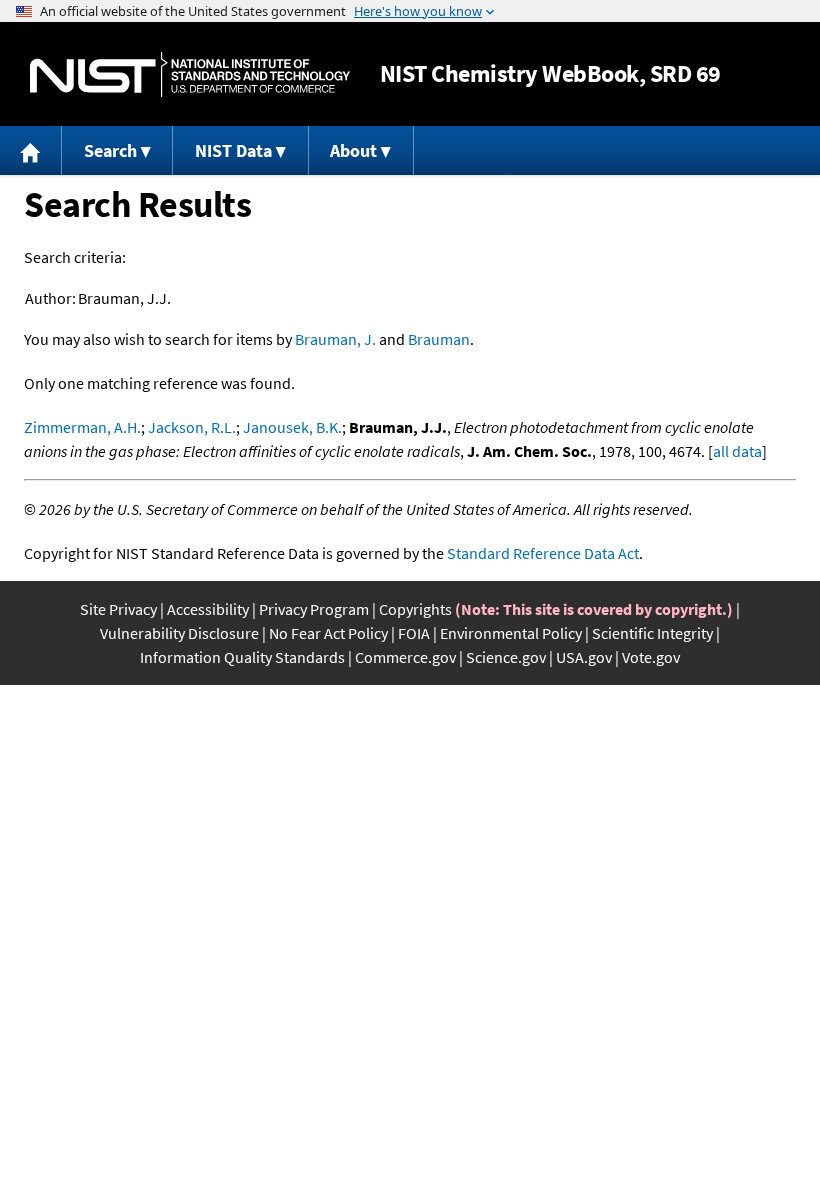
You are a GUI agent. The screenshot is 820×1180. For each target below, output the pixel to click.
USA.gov (584, 657)
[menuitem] (31, 150)
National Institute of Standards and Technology (190, 74)
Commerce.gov (405, 657)
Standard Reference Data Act (543, 553)
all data (737, 451)
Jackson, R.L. (192, 427)
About (353, 150)
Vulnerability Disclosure (179, 633)
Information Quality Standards (242, 657)
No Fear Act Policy (328, 633)
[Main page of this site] (31, 150)
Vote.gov (651, 657)
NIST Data (233, 150)
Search (110, 150)
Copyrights (415, 609)
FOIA (414, 633)
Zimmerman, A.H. (82, 427)
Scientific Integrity (652, 633)
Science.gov (506, 657)
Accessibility (208, 609)
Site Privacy (118, 609)
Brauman (439, 339)
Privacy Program (314, 609)
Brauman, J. (335, 339)
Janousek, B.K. (292, 427)
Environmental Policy (511, 633)
